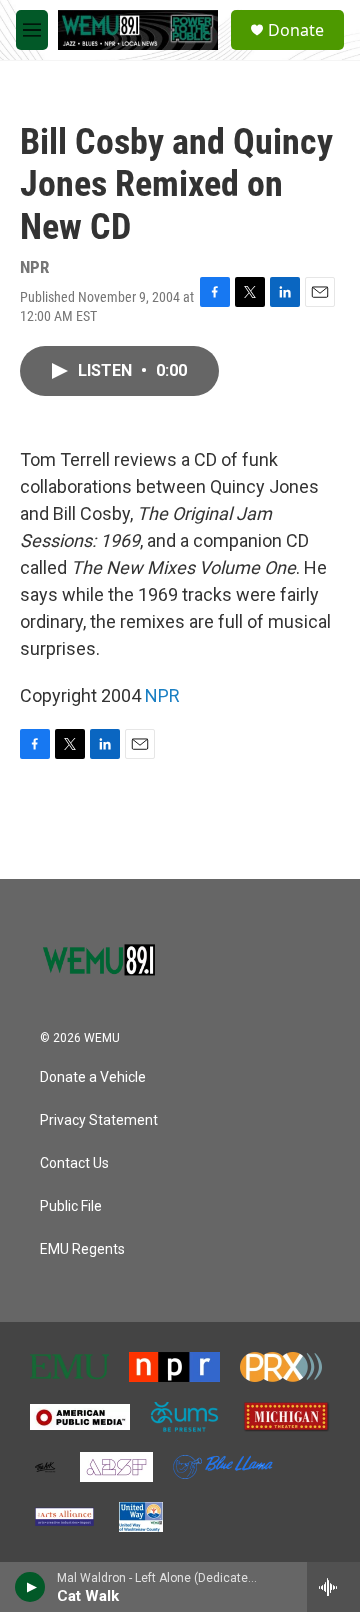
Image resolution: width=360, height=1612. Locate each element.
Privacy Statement (99, 1120)
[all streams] (333, 1587)
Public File (71, 1206)
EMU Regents (82, 1249)
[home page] (100, 954)
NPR (162, 695)
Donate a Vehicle (93, 1077)
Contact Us (74, 1163)
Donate (296, 30)
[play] (30, 1587)
